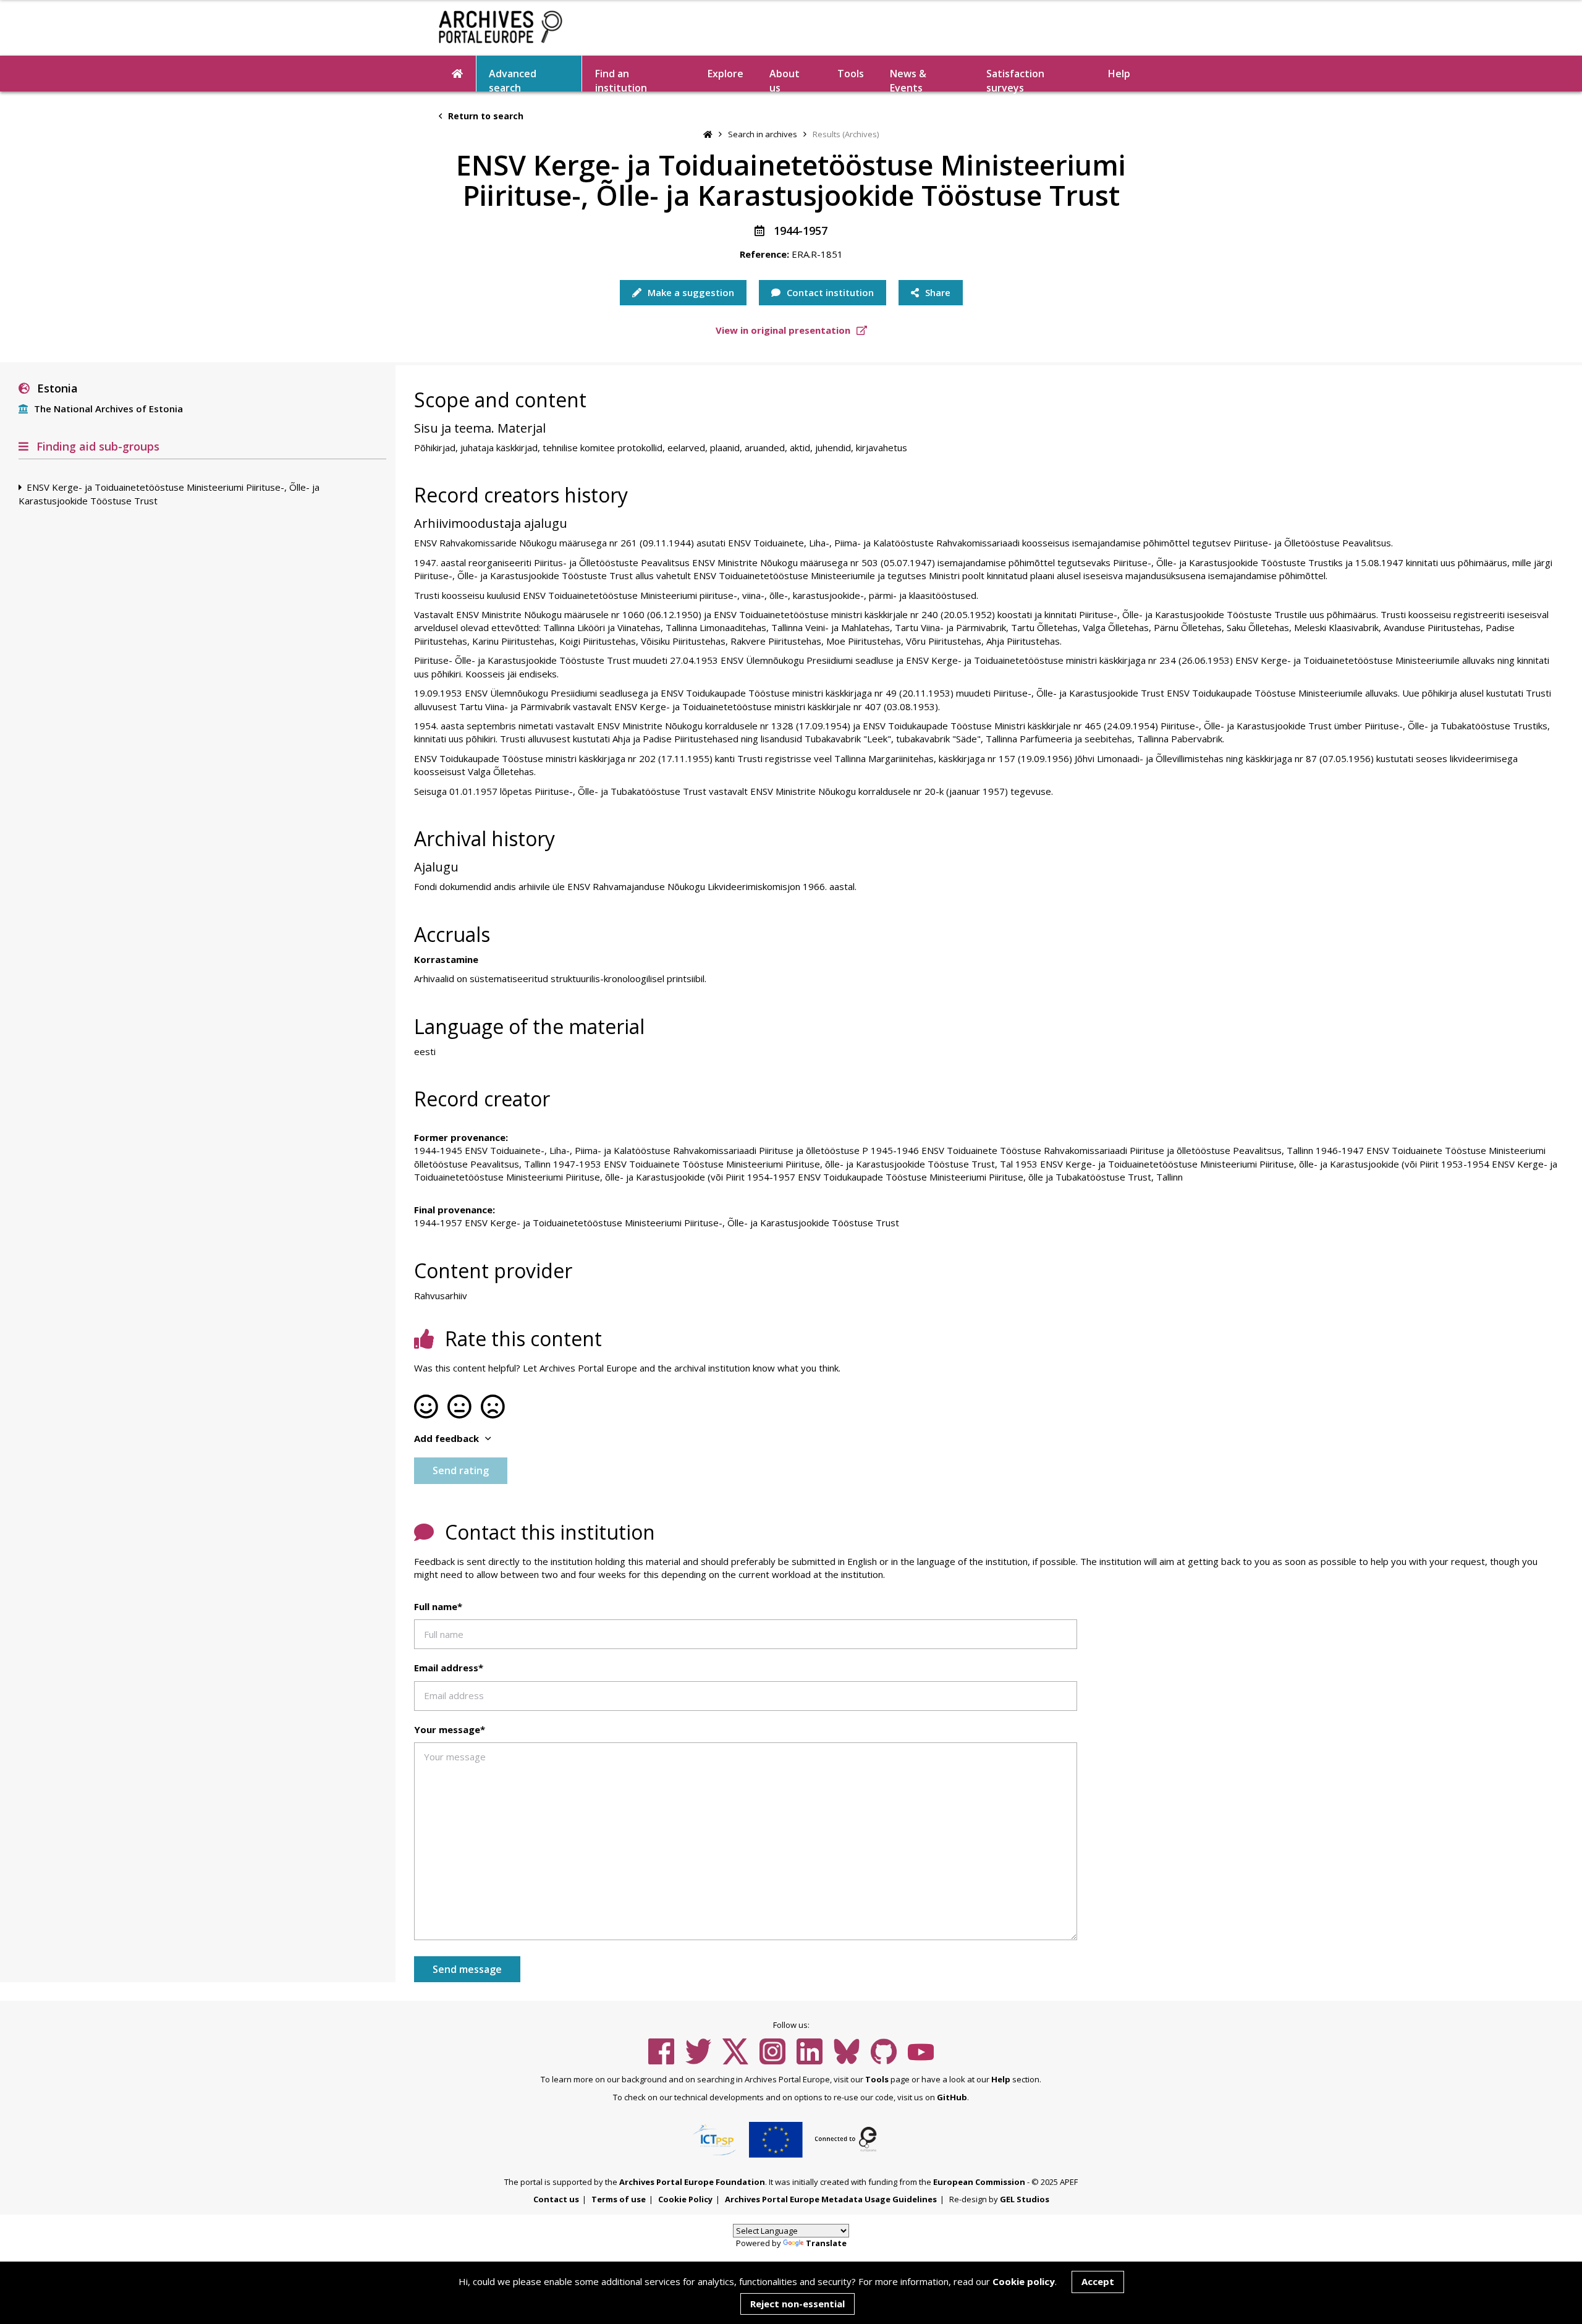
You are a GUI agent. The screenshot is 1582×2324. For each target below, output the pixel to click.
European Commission (979, 2182)
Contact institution (829, 292)
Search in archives (763, 134)
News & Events (908, 79)
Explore (725, 74)
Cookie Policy (685, 2199)
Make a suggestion (690, 292)
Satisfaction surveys (1015, 79)
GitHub (952, 2097)
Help (1001, 2079)
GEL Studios (1025, 2199)
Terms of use (619, 2199)
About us (785, 79)
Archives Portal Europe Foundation (692, 2182)
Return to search (484, 116)
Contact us (556, 2199)
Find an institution (621, 79)
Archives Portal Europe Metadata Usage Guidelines (831, 2199)
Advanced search (513, 79)
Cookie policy (1024, 2281)
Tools (851, 74)
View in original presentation (784, 330)
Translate (826, 2243)
